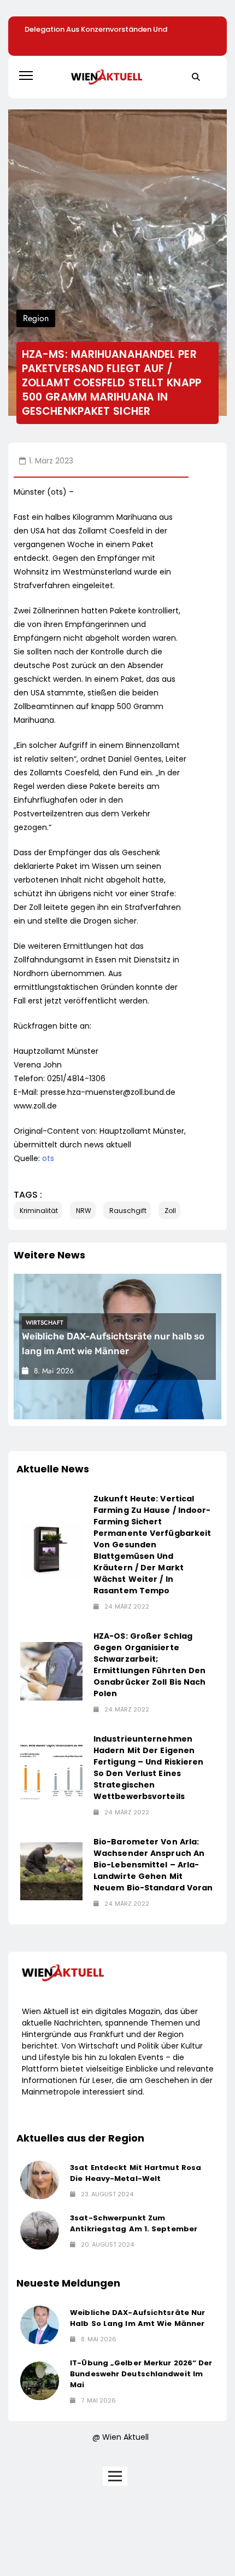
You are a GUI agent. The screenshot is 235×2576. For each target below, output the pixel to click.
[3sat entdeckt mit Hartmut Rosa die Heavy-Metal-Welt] (40, 2180)
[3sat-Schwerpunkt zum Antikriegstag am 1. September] (40, 2230)
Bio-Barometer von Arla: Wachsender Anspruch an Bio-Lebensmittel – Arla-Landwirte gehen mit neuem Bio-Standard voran (153, 1865)
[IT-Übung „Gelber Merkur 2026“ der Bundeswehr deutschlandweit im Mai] (40, 2381)
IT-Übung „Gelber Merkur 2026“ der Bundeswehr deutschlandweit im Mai (141, 2374)
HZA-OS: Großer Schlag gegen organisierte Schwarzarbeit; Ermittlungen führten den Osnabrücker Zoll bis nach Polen (150, 1665)
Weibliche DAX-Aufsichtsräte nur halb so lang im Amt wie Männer (137, 2318)
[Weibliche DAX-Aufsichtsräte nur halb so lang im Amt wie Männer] (40, 2325)
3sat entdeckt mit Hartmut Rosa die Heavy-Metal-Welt (136, 2173)
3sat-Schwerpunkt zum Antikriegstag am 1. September (134, 2223)
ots (48, 1158)
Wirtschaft (45, 1322)
